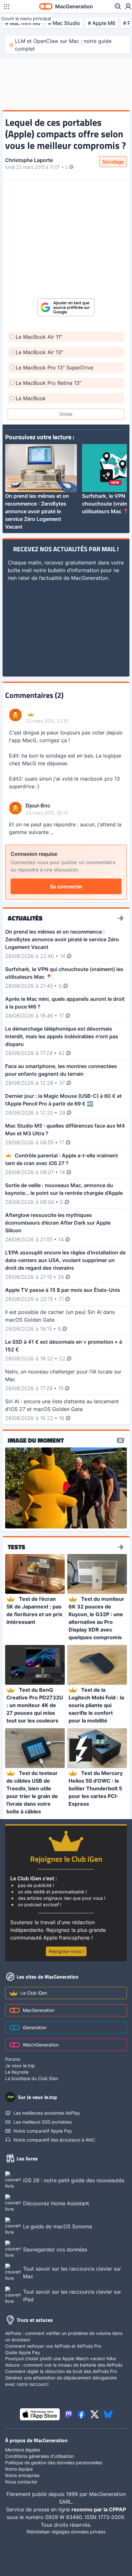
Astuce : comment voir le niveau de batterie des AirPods (64, 2365)
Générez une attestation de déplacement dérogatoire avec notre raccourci (61, 2381)
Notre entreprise (22, 2475)
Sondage (113, 162)
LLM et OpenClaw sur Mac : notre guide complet (63, 45)
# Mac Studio (64, 23)
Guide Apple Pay (23, 2352)
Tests (16, 1547)
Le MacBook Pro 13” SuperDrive (54, 368)
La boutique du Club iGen (32, 2078)
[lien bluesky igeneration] (108, 2414)
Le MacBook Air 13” (39, 352)
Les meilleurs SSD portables (43, 2122)
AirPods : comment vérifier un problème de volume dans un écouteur (64, 2336)
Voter (66, 414)
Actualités (25, 918)
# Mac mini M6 (23, 23)
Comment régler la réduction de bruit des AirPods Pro (61, 2371)
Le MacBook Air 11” (39, 337)
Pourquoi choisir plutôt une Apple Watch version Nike (61, 2358)
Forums (13, 2059)
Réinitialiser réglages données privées (66, 2532)
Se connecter (66, 887)
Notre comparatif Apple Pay (43, 2131)
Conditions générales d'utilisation (39, 2456)
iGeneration (35, 2027)
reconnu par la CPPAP (99, 2509)
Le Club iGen (34, 1993)
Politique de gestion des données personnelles (54, 2463)
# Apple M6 (102, 23)
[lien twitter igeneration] (95, 2414)
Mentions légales (23, 2450)
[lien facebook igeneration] (81, 2414)
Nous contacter (21, 2482)
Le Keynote (17, 2072)
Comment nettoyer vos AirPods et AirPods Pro (53, 2346)
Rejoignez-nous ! (66, 1951)
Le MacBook (31, 398)
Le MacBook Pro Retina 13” (49, 383)
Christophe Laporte (29, 160)
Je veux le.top (20, 2066)
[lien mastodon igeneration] (69, 2414)
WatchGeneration (41, 2045)
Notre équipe (19, 2469)
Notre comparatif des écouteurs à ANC (54, 2140)
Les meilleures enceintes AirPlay (47, 2113)
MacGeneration (39, 2010)
